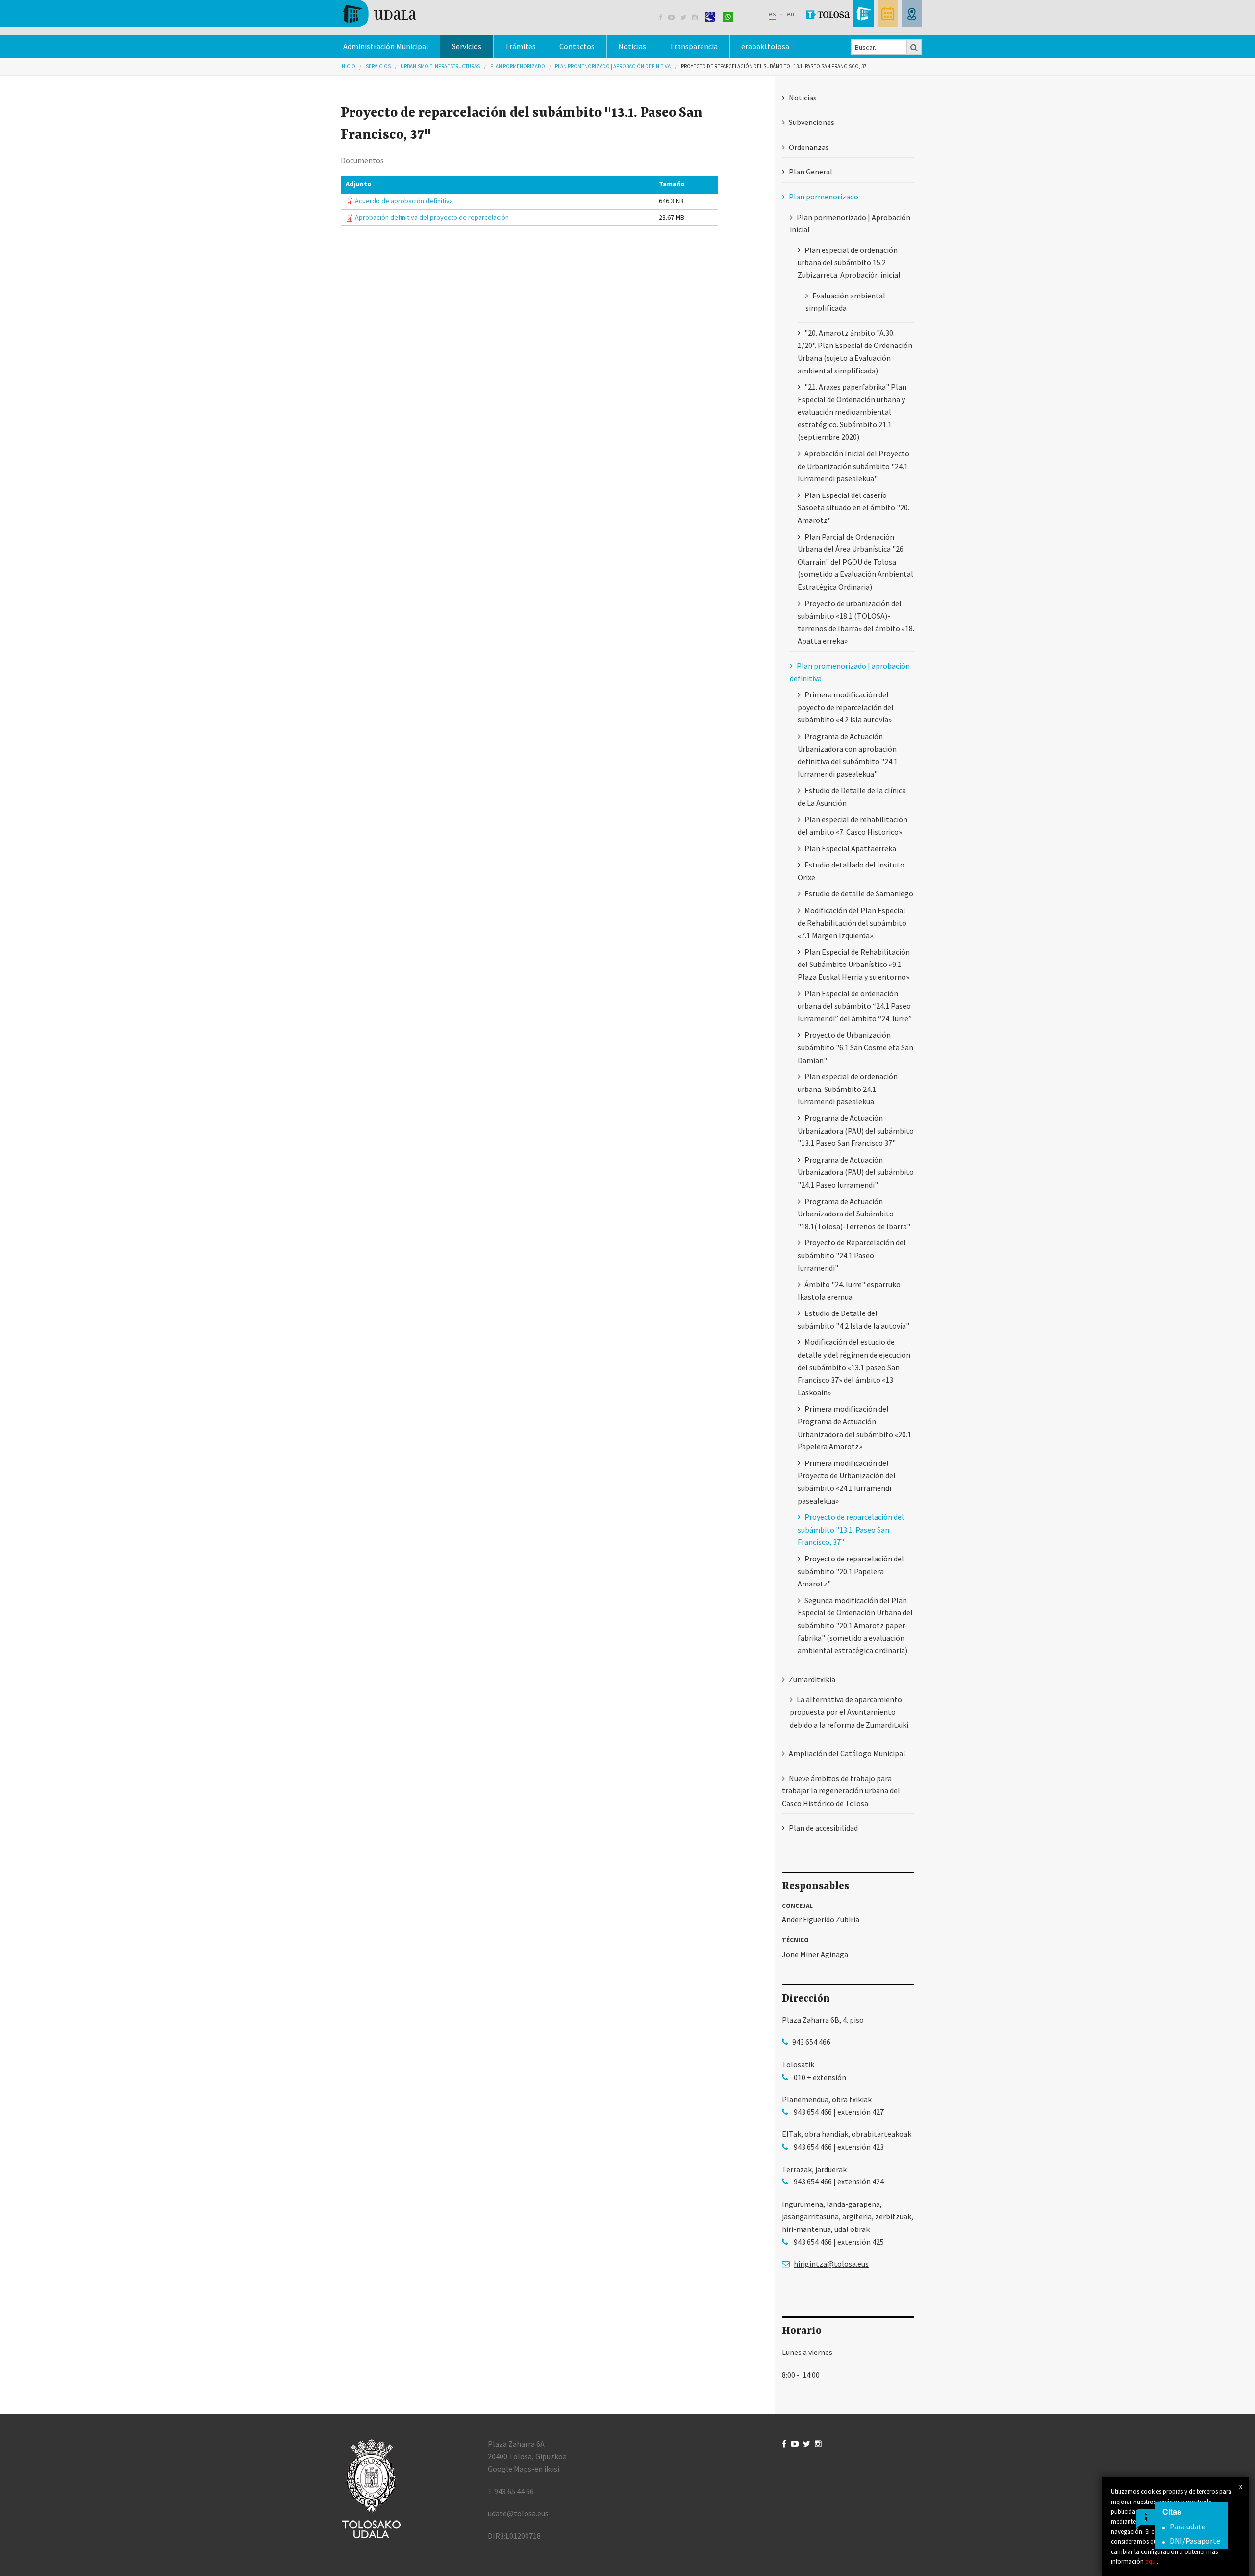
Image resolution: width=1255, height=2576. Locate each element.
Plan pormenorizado (518, 66)
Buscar (914, 47)
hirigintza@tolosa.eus (831, 2264)
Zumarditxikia (812, 1679)
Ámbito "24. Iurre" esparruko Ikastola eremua (849, 1290)
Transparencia (694, 46)
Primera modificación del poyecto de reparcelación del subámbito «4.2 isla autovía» (846, 707)
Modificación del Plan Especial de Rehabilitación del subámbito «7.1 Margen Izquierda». (852, 923)
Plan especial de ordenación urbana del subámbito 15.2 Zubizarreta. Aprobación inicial (849, 262)
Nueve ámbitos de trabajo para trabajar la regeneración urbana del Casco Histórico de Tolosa (841, 1791)
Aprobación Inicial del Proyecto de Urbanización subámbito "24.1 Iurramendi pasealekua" (853, 466)
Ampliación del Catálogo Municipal (847, 1753)
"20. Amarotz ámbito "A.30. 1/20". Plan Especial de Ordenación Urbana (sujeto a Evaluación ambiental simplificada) (855, 352)
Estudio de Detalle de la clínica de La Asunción (852, 796)
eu (791, 14)
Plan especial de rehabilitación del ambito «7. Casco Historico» (853, 826)
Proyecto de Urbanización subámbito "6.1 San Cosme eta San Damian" (855, 1047)
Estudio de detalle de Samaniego (859, 893)
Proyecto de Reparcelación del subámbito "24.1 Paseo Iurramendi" (852, 1255)
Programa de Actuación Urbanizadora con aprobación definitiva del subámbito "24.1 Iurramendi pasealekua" (848, 755)
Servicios (378, 66)
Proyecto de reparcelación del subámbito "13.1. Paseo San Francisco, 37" (775, 66)
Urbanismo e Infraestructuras (440, 66)
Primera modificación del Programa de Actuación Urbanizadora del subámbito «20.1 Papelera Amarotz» (854, 1427)
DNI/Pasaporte (1195, 2541)
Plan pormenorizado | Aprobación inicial (850, 223)
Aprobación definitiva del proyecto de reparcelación (432, 217)
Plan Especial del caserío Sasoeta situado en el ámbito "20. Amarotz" (853, 508)
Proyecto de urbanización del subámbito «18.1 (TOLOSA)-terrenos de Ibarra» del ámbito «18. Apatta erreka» (856, 622)
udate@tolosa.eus (518, 2513)
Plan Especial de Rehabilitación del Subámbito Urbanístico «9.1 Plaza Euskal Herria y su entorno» (854, 964)
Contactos (577, 46)
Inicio (348, 66)
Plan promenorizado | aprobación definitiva (613, 66)
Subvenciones (812, 122)
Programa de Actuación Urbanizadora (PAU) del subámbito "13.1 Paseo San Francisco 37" (856, 1130)
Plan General (811, 172)
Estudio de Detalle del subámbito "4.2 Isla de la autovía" (853, 1319)
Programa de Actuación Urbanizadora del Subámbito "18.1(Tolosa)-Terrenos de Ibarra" (854, 1214)
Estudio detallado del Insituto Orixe (851, 871)
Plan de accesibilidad (823, 1828)
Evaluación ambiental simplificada (845, 302)
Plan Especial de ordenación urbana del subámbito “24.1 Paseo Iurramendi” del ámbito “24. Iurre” (855, 1006)
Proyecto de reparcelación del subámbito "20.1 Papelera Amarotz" (851, 1571)
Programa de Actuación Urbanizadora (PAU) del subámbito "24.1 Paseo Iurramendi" (856, 1172)
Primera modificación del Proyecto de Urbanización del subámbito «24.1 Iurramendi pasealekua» (847, 1482)
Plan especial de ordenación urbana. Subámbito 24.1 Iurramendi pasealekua (848, 1089)
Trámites (520, 46)
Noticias (632, 46)
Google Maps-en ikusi (524, 2469)
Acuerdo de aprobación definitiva (404, 201)
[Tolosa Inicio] (379, 13)
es (772, 14)
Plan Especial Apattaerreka (850, 848)
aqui (1151, 2561)
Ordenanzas (809, 147)
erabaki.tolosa (765, 46)
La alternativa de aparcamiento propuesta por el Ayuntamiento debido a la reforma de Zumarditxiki (849, 1712)
